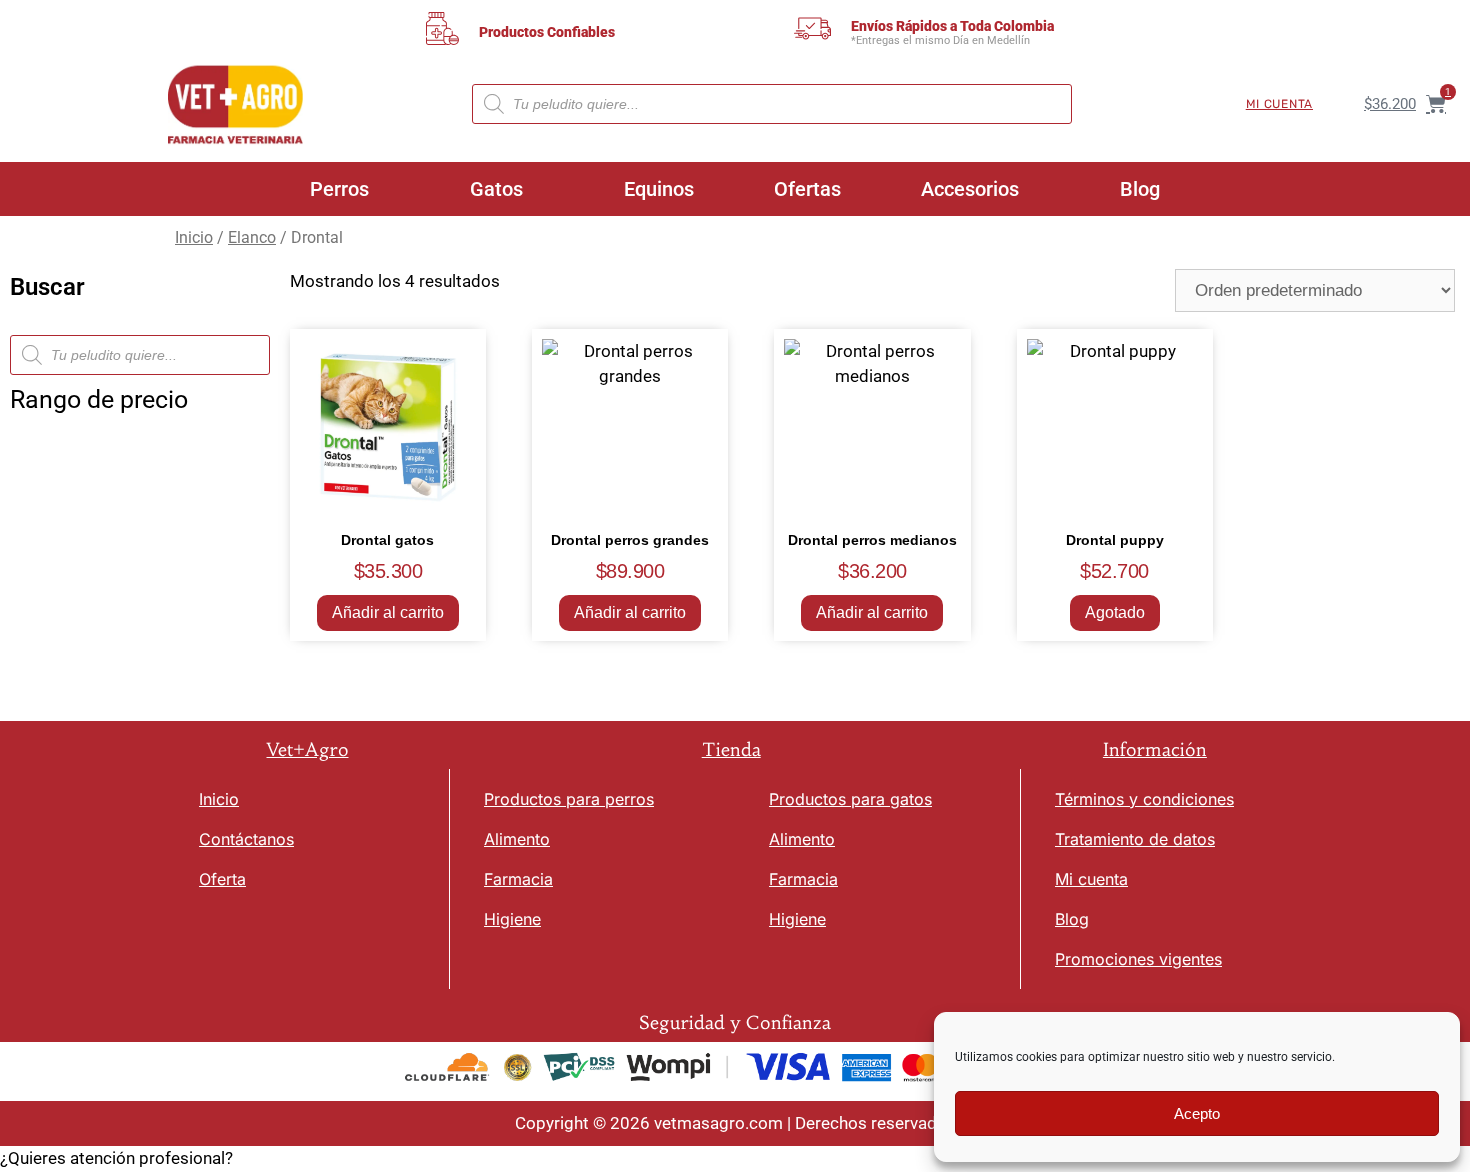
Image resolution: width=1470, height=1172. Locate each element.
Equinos (659, 189)
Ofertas (807, 189)
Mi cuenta (1279, 104)
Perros (339, 189)
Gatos (496, 189)
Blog (1140, 189)
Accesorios (970, 189)
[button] (735, 1159)
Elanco (252, 237)
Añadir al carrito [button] (388, 612)
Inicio (194, 237)
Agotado (1115, 612)
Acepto (1197, 1113)
